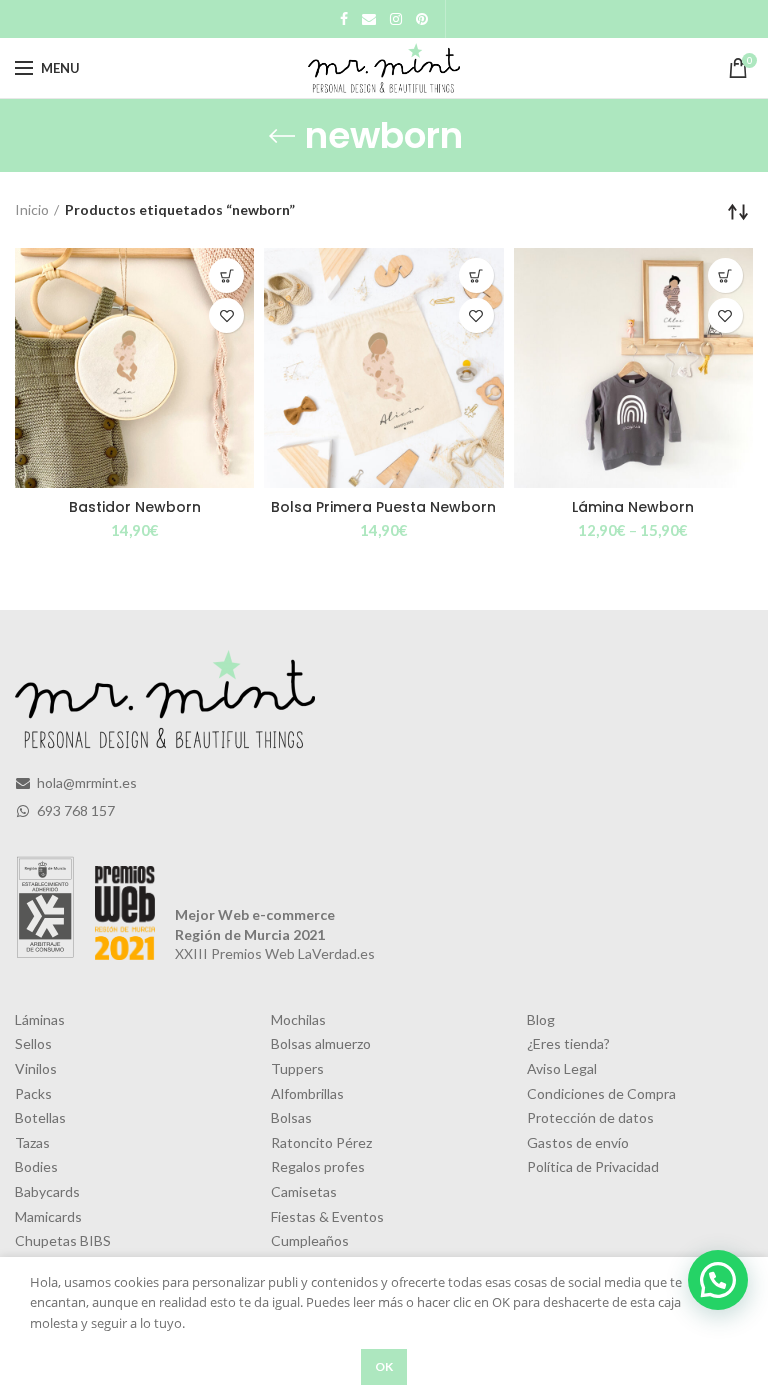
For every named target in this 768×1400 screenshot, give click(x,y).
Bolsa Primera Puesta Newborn (383, 507)
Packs (33, 1093)
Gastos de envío (578, 1142)
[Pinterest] (422, 19)
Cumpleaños (310, 1240)
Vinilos (36, 1068)
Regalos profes (318, 1166)
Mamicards (48, 1216)
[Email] (369, 19)
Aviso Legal (562, 1068)
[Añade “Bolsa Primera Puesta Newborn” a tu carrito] (476, 275)
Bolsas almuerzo (321, 1043)
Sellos (33, 1043)
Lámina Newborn (633, 507)
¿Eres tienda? (568, 1043)
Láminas (40, 1019)
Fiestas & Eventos (327, 1216)
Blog (541, 1019)
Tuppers (297, 1068)
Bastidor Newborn (135, 507)
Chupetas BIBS (63, 1240)
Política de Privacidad (593, 1166)
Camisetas (304, 1191)
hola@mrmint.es (85, 782)
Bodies (36, 1166)
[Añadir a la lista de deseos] (226, 315)
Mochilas (298, 1019)
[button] (718, 1280)
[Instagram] (396, 19)
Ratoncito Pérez (321, 1142)
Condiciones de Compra (601, 1093)
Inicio (32, 209)
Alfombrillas (307, 1093)
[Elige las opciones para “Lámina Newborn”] (725, 275)
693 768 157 (74, 810)
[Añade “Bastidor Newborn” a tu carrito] (226, 275)
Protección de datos (590, 1117)
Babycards (47, 1191)
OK (384, 1366)
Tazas (32, 1142)
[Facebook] (344, 19)
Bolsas (291, 1117)
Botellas (40, 1117)
